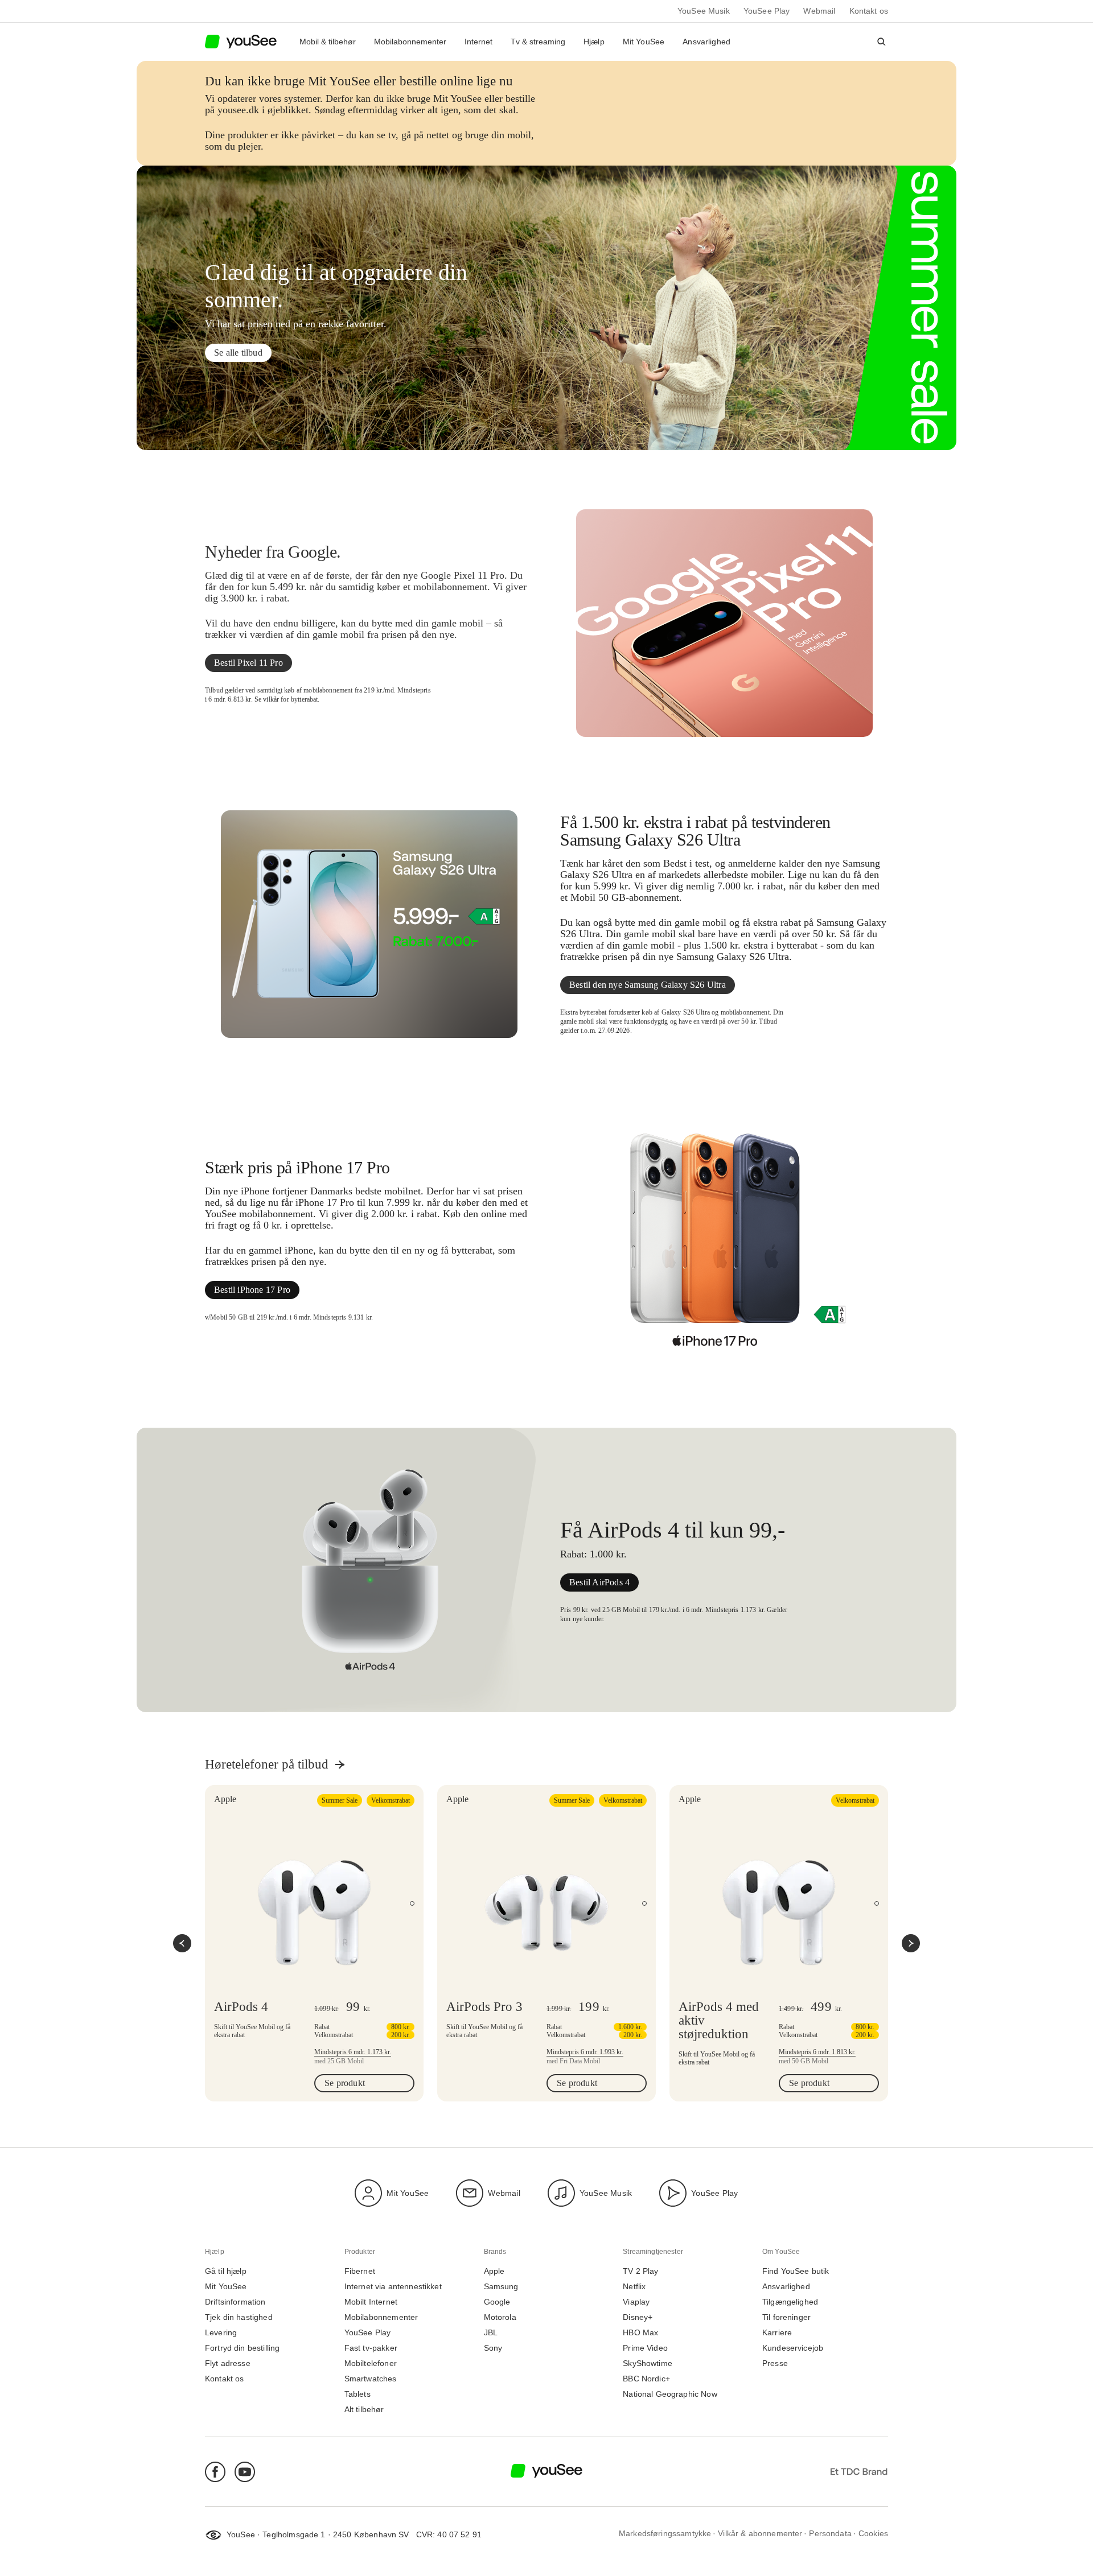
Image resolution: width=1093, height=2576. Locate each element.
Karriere (777, 2333)
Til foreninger (786, 2317)
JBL (491, 2333)
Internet (478, 42)
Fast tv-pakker (371, 2348)
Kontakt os (869, 11)
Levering (221, 2333)
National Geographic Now (670, 2394)
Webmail (819, 11)
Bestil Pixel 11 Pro (248, 663)
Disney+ (638, 2317)
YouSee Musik (704, 11)
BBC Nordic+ (646, 2379)
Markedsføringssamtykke (665, 2534)
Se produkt (345, 2083)
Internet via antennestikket (393, 2287)
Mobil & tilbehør (328, 42)
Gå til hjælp (226, 2271)
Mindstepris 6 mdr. (353, 2052)
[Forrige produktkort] (182, 1943)
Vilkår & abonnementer (760, 2534)
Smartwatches (371, 2379)
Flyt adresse (228, 2363)
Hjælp (594, 42)
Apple (494, 2271)
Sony (493, 2348)
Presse (775, 2363)
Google (497, 2302)
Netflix (634, 2287)
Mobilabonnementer (410, 42)
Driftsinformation (235, 2302)
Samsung (501, 2287)
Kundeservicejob (793, 2348)
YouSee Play (767, 11)
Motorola (500, 2317)
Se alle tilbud (238, 353)
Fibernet (360, 2271)
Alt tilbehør (364, 2410)
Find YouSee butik (796, 2271)
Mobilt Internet (371, 2302)
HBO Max (640, 2333)
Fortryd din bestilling (242, 2348)
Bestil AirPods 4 (599, 1582)
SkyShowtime (648, 2363)
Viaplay (636, 2302)
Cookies (873, 2534)
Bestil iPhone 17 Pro (252, 1290)
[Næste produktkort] (911, 1943)
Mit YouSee (644, 42)
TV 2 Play (640, 2271)
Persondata (830, 2534)
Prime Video (645, 2348)
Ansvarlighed (706, 42)
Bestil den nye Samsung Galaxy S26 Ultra (648, 985)
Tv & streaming (538, 42)
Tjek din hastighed (239, 2317)
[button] (881, 42)
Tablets (358, 2394)
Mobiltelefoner (371, 2363)
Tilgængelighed (790, 2302)
